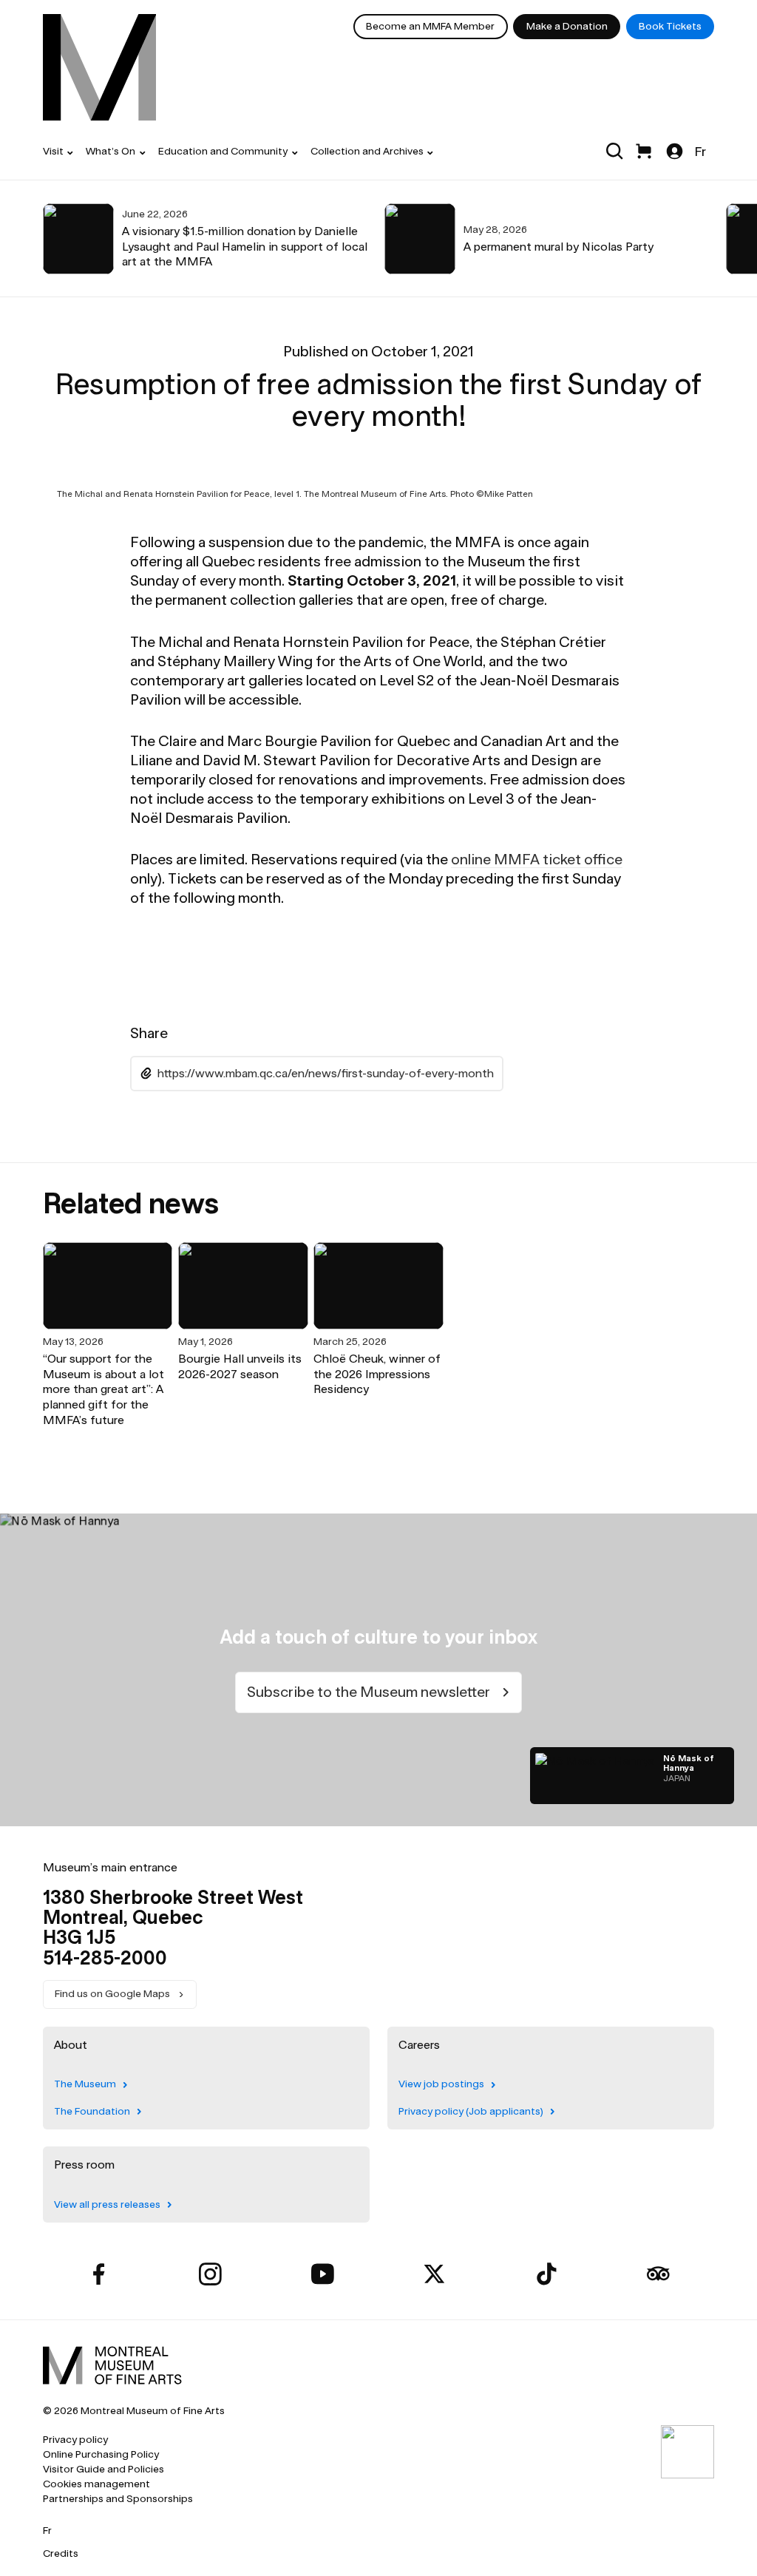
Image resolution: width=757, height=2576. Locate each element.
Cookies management (96, 2484)
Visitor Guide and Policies (103, 2469)
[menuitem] (100, 67)
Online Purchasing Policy (101, 2454)
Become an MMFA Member (430, 26)
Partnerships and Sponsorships (118, 2499)
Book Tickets (670, 26)
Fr (700, 151)
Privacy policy (75, 2440)
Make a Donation (567, 26)
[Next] (705, 239)
